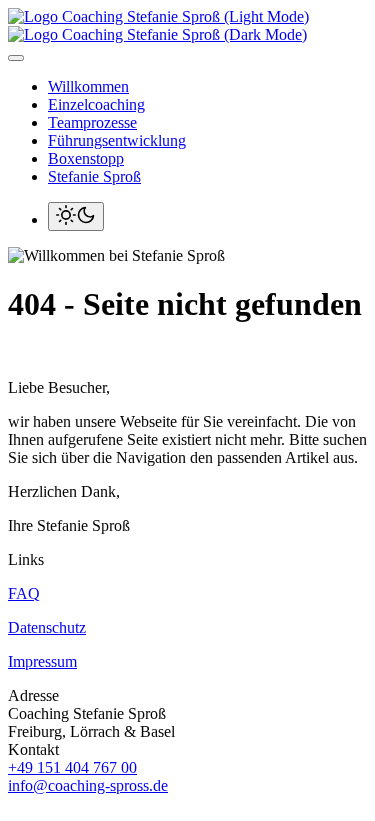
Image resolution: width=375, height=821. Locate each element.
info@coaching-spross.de (88, 785)
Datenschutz (47, 627)
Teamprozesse (92, 122)
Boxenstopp (86, 158)
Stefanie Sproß (94, 176)
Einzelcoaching (96, 104)
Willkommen (88, 86)
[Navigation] (16, 58)
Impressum (42, 661)
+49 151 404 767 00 (72, 767)
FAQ (24, 593)
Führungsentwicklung (117, 140)
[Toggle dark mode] (76, 216)
